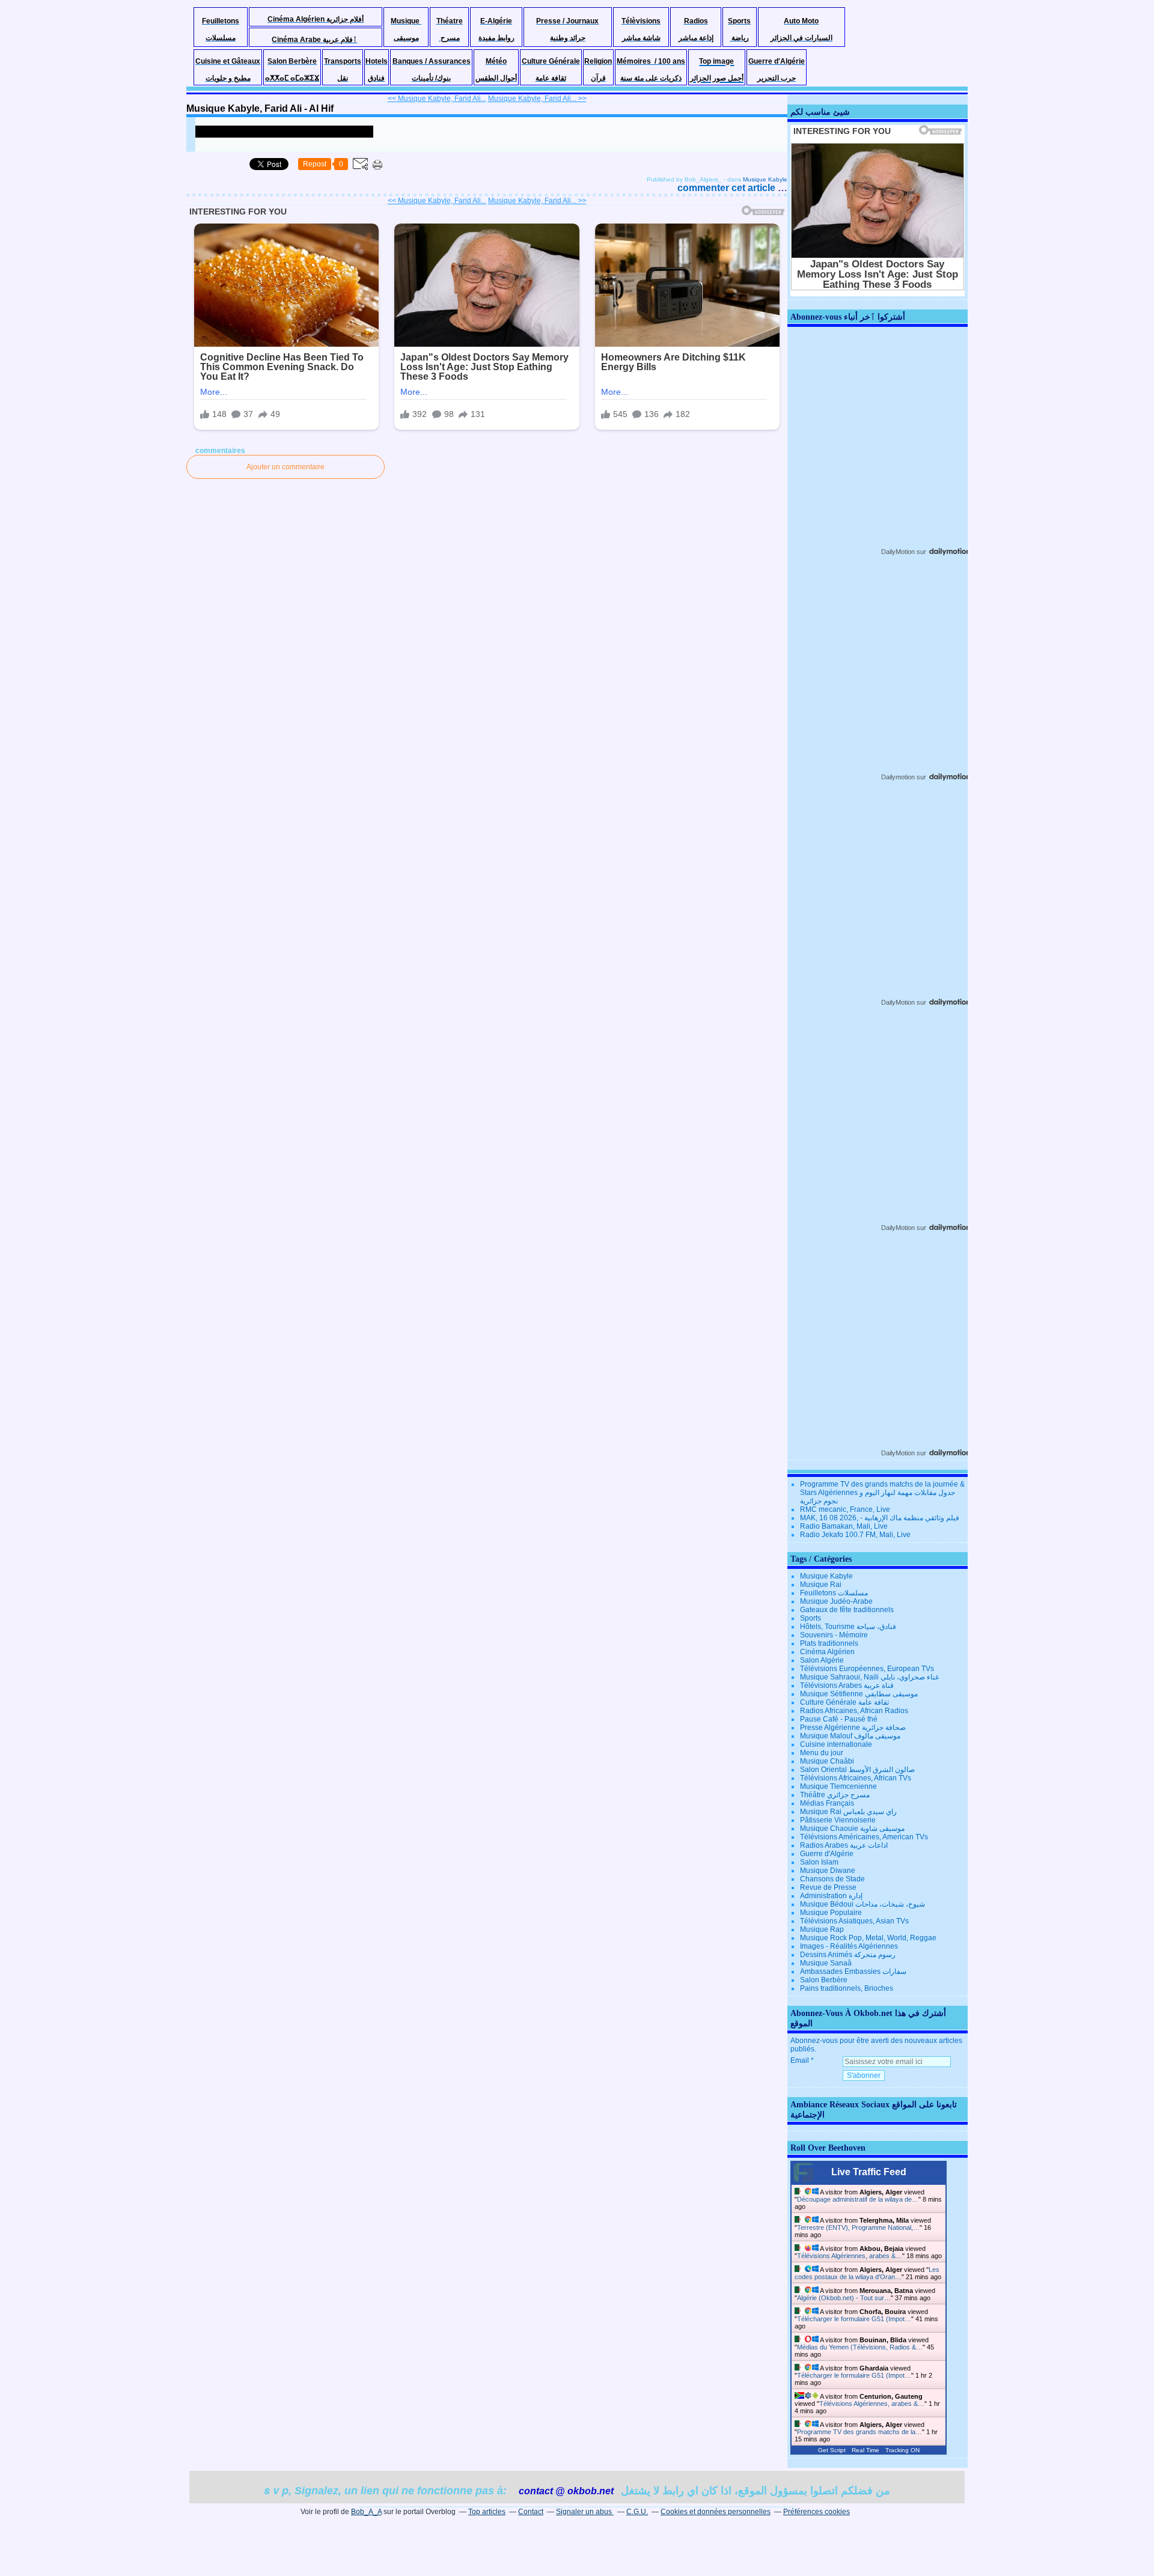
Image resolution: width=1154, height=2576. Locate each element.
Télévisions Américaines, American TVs (864, 1837)
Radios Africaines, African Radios (854, 1711)
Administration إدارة (831, 1896)
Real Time (865, 2450)
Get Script (832, 2450)
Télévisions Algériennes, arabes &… (850, 2256)
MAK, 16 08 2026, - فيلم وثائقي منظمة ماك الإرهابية (880, 1518)
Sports (811, 1618)
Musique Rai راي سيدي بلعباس (848, 1812)
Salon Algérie (822, 1660)
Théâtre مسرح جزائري (835, 1795)
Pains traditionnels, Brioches (847, 1988)
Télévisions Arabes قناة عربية (847, 1685)
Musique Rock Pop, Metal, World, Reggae (868, 1938)
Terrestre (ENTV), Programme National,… (858, 2227)
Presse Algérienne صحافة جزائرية (853, 1728)
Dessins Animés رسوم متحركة (848, 1955)
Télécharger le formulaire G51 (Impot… (854, 2319)
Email (800, 2060)
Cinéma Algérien (827, 1652)
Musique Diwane (828, 1871)
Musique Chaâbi (827, 1761)
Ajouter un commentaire (285, 467)
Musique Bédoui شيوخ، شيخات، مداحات (862, 1904)
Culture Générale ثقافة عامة (844, 1702)
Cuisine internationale (836, 1744)
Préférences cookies (817, 2512)
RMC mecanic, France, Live (845, 1509)
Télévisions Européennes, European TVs (867, 1669)
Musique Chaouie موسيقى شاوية (852, 1828)
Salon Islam (819, 1862)
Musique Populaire (831, 1913)
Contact (531, 2512)
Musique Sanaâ (826, 1963)
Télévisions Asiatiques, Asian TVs (854, 1921)
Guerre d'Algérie (827, 1854)
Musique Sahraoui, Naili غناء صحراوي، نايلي (869, 1677)
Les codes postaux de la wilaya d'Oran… (867, 2273)
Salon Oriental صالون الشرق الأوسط (857, 1770)
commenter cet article (728, 188)
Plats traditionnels (829, 1643)
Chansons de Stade (832, 1879)
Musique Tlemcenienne (838, 1786)
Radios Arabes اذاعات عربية (844, 1845)
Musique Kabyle (765, 179)
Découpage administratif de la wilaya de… (858, 2199)
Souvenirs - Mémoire (834, 1635)
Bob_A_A (366, 2512)
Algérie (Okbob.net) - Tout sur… (844, 2298)
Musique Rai (821, 1585)
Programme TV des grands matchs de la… (859, 2432)
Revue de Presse (828, 1887)
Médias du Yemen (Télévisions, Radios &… (860, 2347)
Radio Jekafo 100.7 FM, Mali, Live (855, 1535)
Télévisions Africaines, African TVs (856, 1778)
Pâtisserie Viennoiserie (838, 1820)
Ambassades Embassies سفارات (853, 1972)
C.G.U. (637, 2512)
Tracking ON (902, 2450)
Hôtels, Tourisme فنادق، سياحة (848, 1627)
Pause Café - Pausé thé (839, 1719)
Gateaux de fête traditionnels (847, 1610)
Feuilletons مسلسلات (834, 1593)
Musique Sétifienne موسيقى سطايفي (859, 1694)
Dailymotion (898, 777)
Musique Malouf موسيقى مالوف (850, 1736)
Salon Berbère (824, 1980)
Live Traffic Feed (869, 2172)
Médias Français (827, 1803)
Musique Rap (822, 1929)
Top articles (487, 2512)
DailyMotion (898, 552)
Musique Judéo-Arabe (836, 1601)
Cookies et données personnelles (716, 2512)
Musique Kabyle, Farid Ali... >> (537, 99)
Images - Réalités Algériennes (849, 1946)
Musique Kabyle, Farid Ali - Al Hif (260, 108)
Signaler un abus (585, 2512)
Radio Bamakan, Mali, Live (844, 1526)
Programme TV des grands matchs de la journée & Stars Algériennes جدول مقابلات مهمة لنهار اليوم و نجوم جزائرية (882, 1493)
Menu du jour (822, 1753)
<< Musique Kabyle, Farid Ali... (437, 99)
